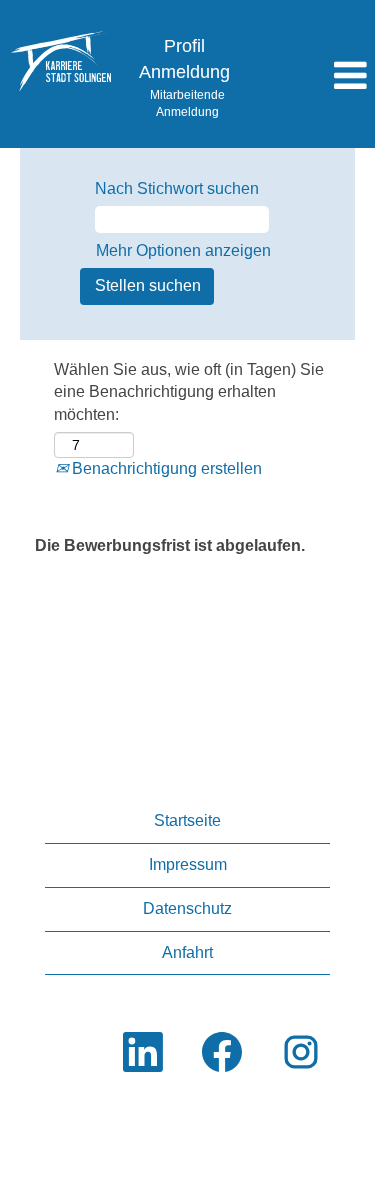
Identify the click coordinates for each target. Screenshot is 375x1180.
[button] (312, 77)
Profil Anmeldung (184, 59)
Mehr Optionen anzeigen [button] (183, 250)
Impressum (188, 864)
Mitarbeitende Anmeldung (187, 103)
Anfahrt (187, 952)
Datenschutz (187, 908)
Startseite (187, 820)
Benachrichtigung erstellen (165, 468)
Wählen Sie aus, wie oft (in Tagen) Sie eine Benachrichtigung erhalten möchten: (189, 392)
